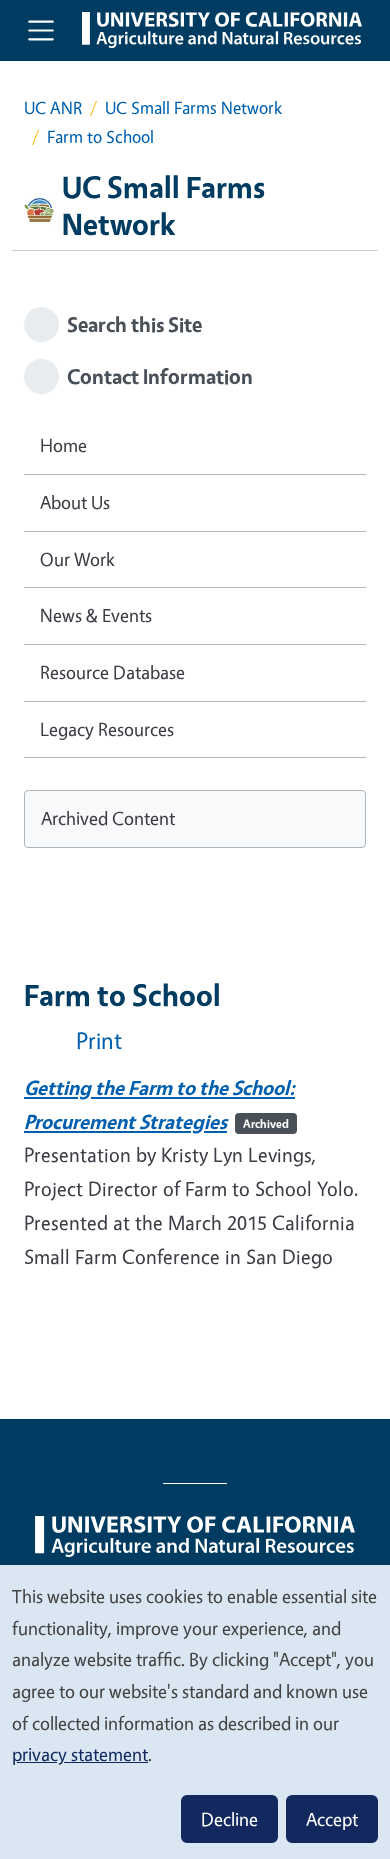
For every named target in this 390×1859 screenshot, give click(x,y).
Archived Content (108, 818)
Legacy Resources (107, 729)
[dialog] (195, 1711)
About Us (75, 502)
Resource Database (112, 672)
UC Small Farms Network (193, 107)
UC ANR (53, 107)
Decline (229, 1819)
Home (63, 445)
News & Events (96, 615)
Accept (332, 1819)
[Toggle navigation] (41, 30)
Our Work (77, 559)
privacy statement (80, 1754)
